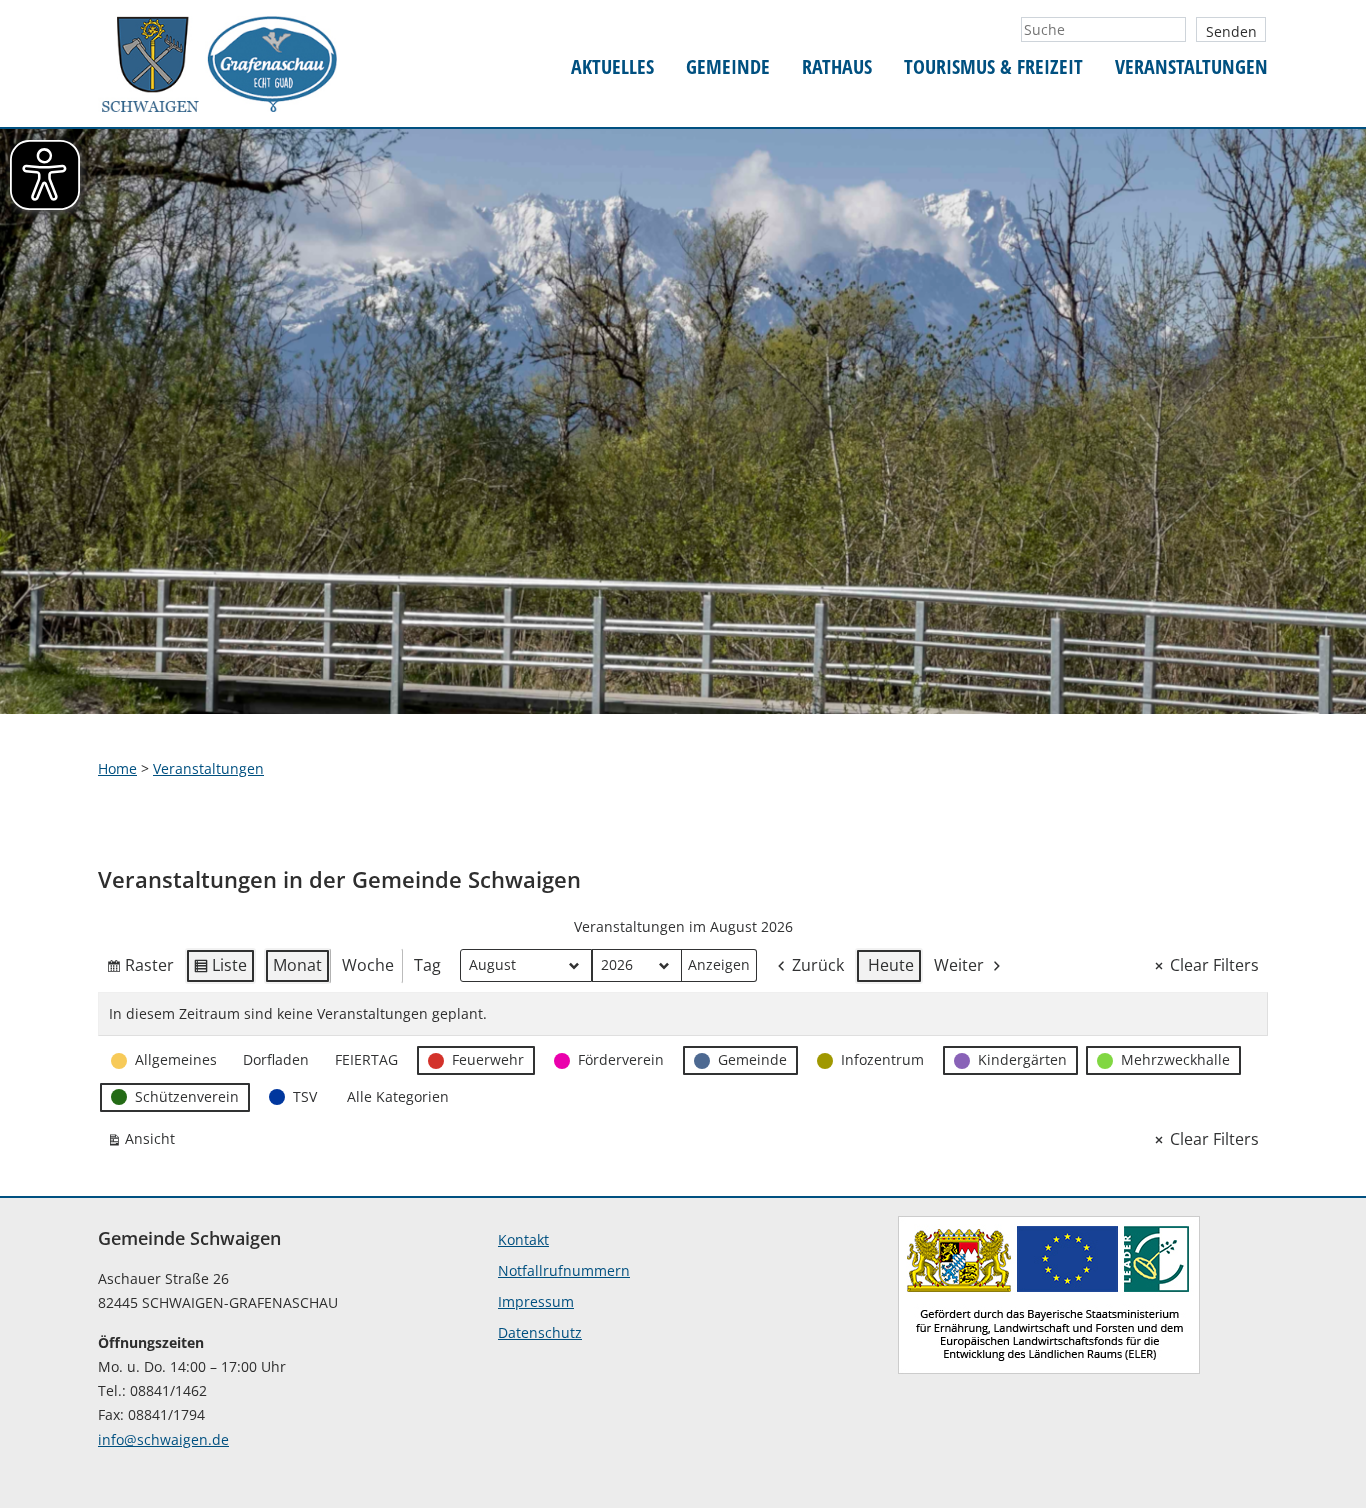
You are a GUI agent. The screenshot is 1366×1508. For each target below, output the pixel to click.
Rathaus (837, 67)
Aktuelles (612, 67)
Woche (368, 965)
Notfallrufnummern (564, 1270)
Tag (427, 965)
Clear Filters (1214, 965)
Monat (297, 965)
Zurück (818, 965)
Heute (891, 965)
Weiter (959, 965)
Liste (220, 969)
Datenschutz (540, 1332)
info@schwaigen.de (163, 1439)
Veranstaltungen (1191, 67)
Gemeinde (728, 67)
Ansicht (145, 1142)
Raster (140, 969)
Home (117, 768)
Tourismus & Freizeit (993, 67)
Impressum (536, 1301)
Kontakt (523, 1239)
